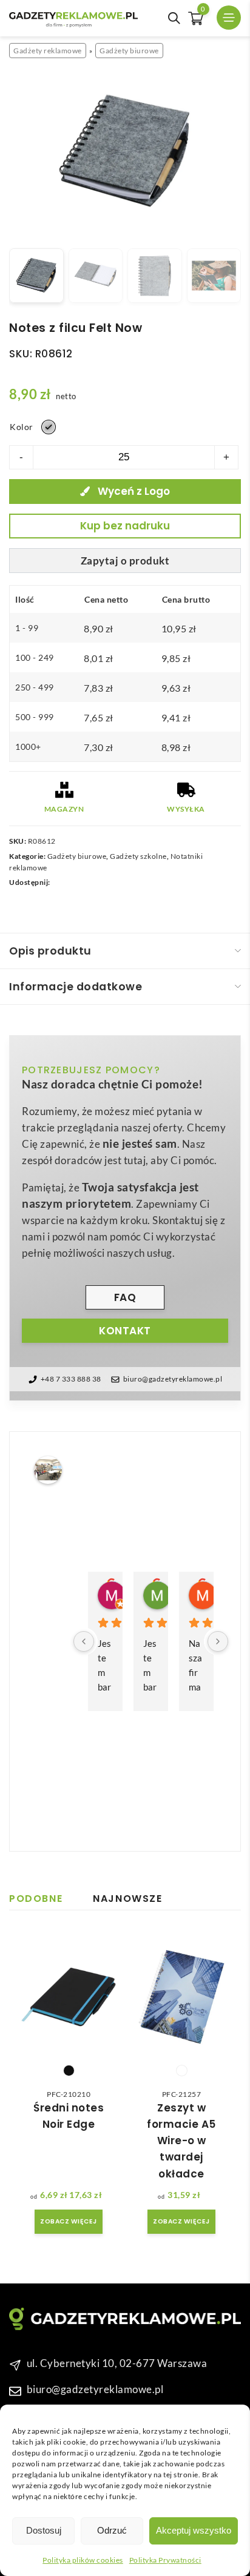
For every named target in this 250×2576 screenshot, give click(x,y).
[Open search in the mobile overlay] (174, 18)
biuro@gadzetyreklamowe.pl (173, 1379)
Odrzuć (112, 2530)
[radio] (49, 427)
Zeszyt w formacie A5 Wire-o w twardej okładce (181, 2141)
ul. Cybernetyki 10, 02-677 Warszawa (117, 2363)
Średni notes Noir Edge (69, 2116)
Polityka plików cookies (83, 2560)
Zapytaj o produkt (125, 561)
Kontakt (125, 1331)
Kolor (22, 427)
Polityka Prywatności (165, 2560)
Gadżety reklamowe (48, 51)
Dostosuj (44, 2530)
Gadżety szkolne (138, 856)
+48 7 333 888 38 (71, 1379)
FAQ (125, 1297)
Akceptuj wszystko (194, 2530)
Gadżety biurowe (129, 51)
